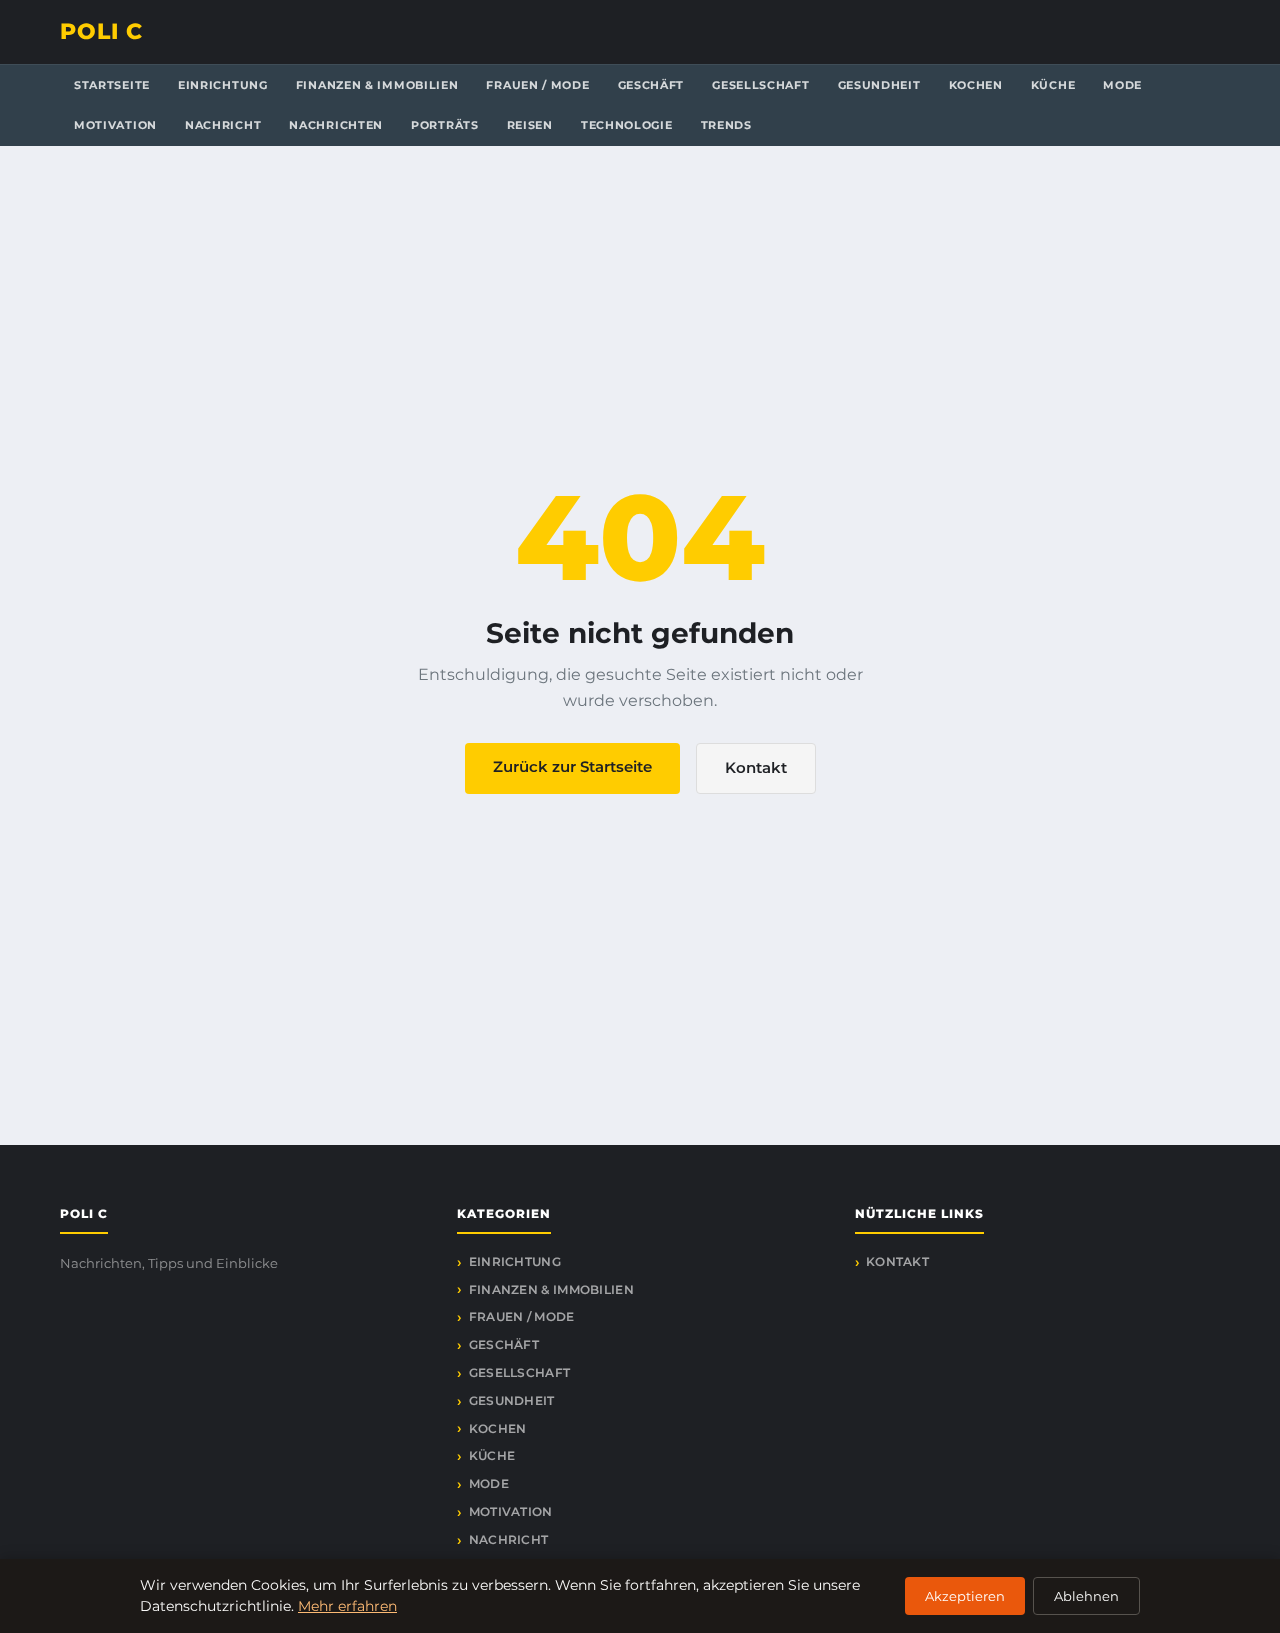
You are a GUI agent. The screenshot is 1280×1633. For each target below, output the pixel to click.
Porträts (445, 125)
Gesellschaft (760, 85)
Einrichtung (223, 85)
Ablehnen (1086, 1596)
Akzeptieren (965, 1596)
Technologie (627, 125)
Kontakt (756, 767)
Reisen (530, 125)
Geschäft (651, 85)
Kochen (976, 85)
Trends (726, 125)
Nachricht (223, 125)
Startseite (112, 85)
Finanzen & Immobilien (377, 85)
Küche (1053, 85)
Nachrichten (336, 125)
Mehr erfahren (347, 1606)
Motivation (115, 125)
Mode (1122, 85)
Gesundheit (879, 85)
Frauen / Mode (537, 85)
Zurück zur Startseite (572, 766)
